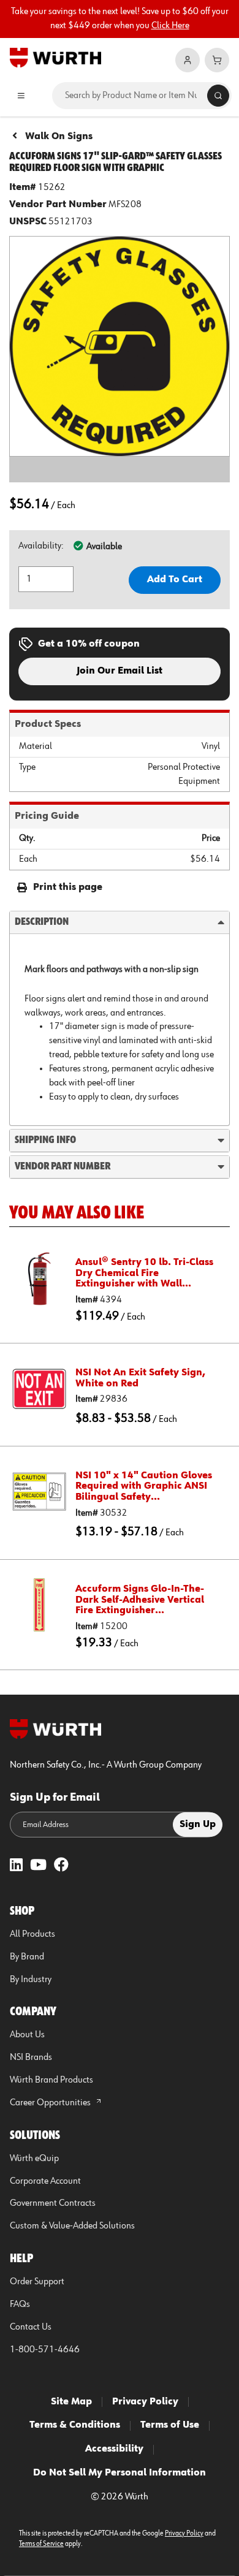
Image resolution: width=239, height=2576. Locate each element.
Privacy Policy (145, 2402)
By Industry (31, 1980)
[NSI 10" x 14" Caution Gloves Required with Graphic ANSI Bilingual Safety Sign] (39, 1492)
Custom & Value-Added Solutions (72, 2226)
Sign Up (198, 1825)
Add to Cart (175, 580)
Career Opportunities (51, 2103)
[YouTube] (38, 1866)
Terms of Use (170, 2425)
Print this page (68, 887)
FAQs (20, 2304)
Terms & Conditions (75, 2425)
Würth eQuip (34, 2159)
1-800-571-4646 (45, 2350)
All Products (32, 1934)
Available (104, 547)
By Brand (27, 1957)
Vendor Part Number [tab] (63, 1166)
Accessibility (114, 2449)
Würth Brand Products (51, 2080)
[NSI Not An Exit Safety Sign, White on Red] (39, 1389)
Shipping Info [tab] (45, 1140)
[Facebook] (61, 1866)
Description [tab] (42, 922)
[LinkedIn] (16, 1866)
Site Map (71, 2402)
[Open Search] (218, 96)
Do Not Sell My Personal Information (120, 2473)
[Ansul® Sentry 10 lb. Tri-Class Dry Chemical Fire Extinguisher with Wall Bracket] (39, 1279)
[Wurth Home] (55, 57)
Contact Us (31, 2327)
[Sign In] (188, 60)
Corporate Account (45, 2181)
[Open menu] (21, 96)
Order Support (37, 2282)
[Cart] (217, 60)
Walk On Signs (59, 137)
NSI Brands (31, 2057)
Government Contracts (53, 2203)
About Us (27, 2035)
